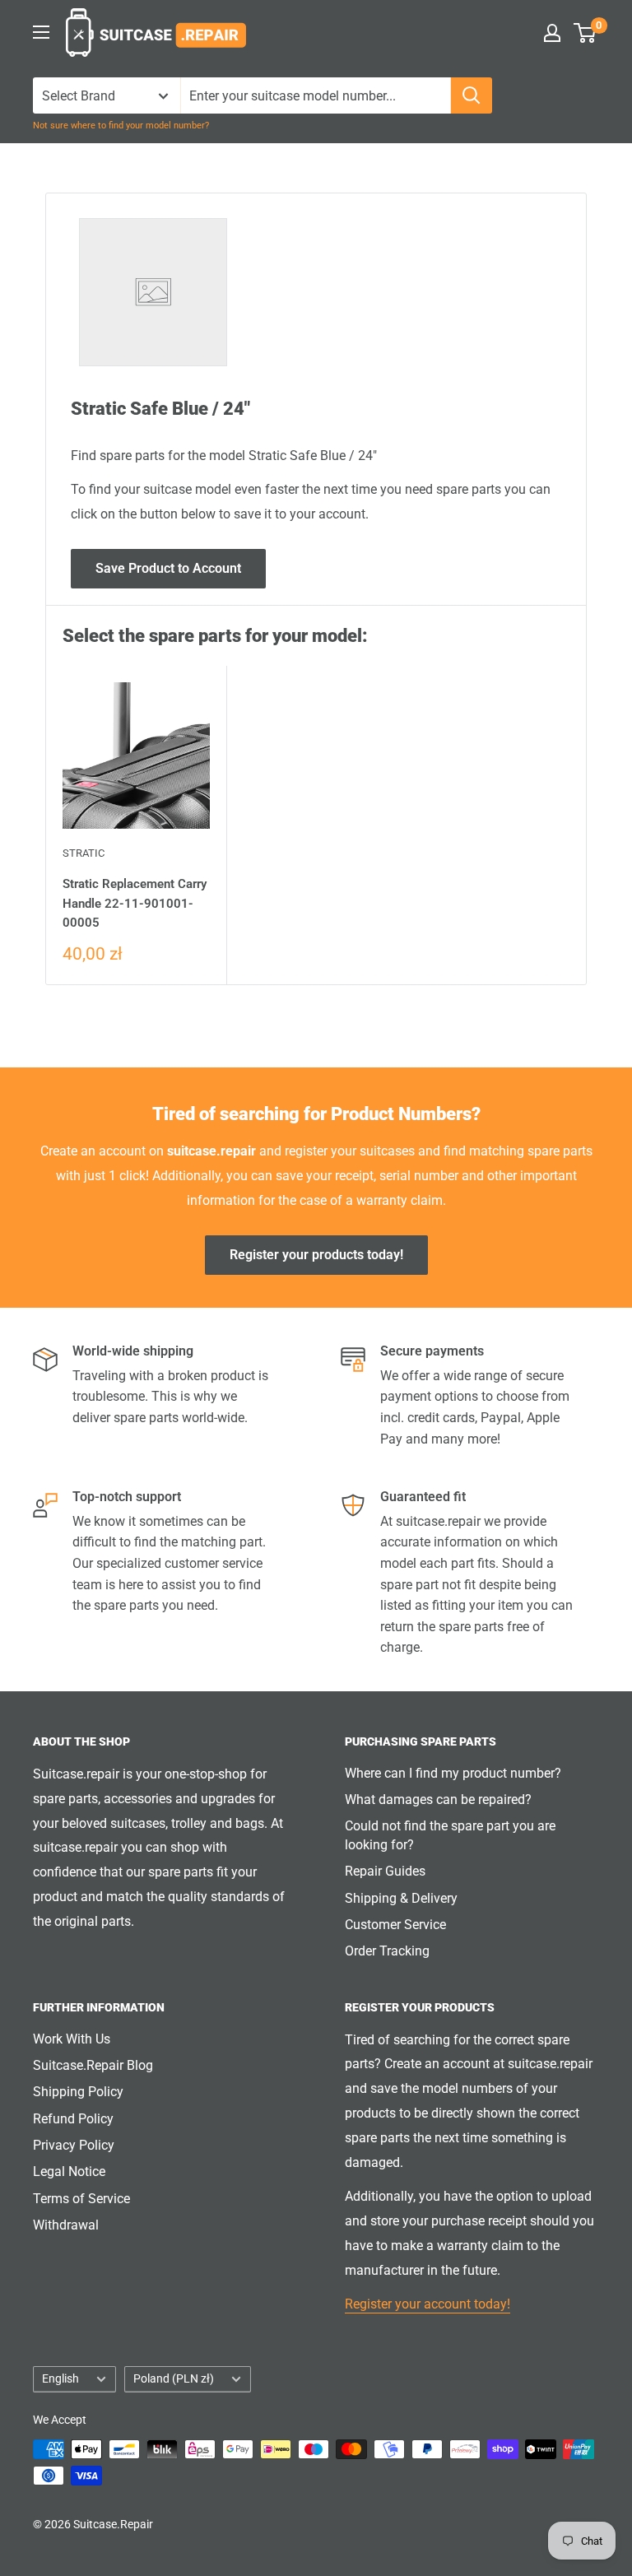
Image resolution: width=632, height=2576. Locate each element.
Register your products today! (316, 1255)
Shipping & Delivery (401, 1898)
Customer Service (395, 1925)
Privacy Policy (74, 2145)
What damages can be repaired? (438, 1799)
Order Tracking (387, 1951)
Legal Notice (69, 2171)
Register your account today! (428, 2304)
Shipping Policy (78, 2092)
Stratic (84, 853)
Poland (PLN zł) (174, 2378)
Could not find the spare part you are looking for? (450, 1835)
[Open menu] (41, 32)
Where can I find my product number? (453, 1773)
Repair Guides (385, 1871)
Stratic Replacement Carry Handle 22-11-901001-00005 (135, 903)
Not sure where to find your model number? (121, 126)
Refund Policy (73, 2119)
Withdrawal (66, 2225)
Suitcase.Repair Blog (93, 2065)
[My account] (552, 33)
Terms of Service (81, 2199)
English (60, 2378)
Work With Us (72, 2039)
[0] (586, 33)
